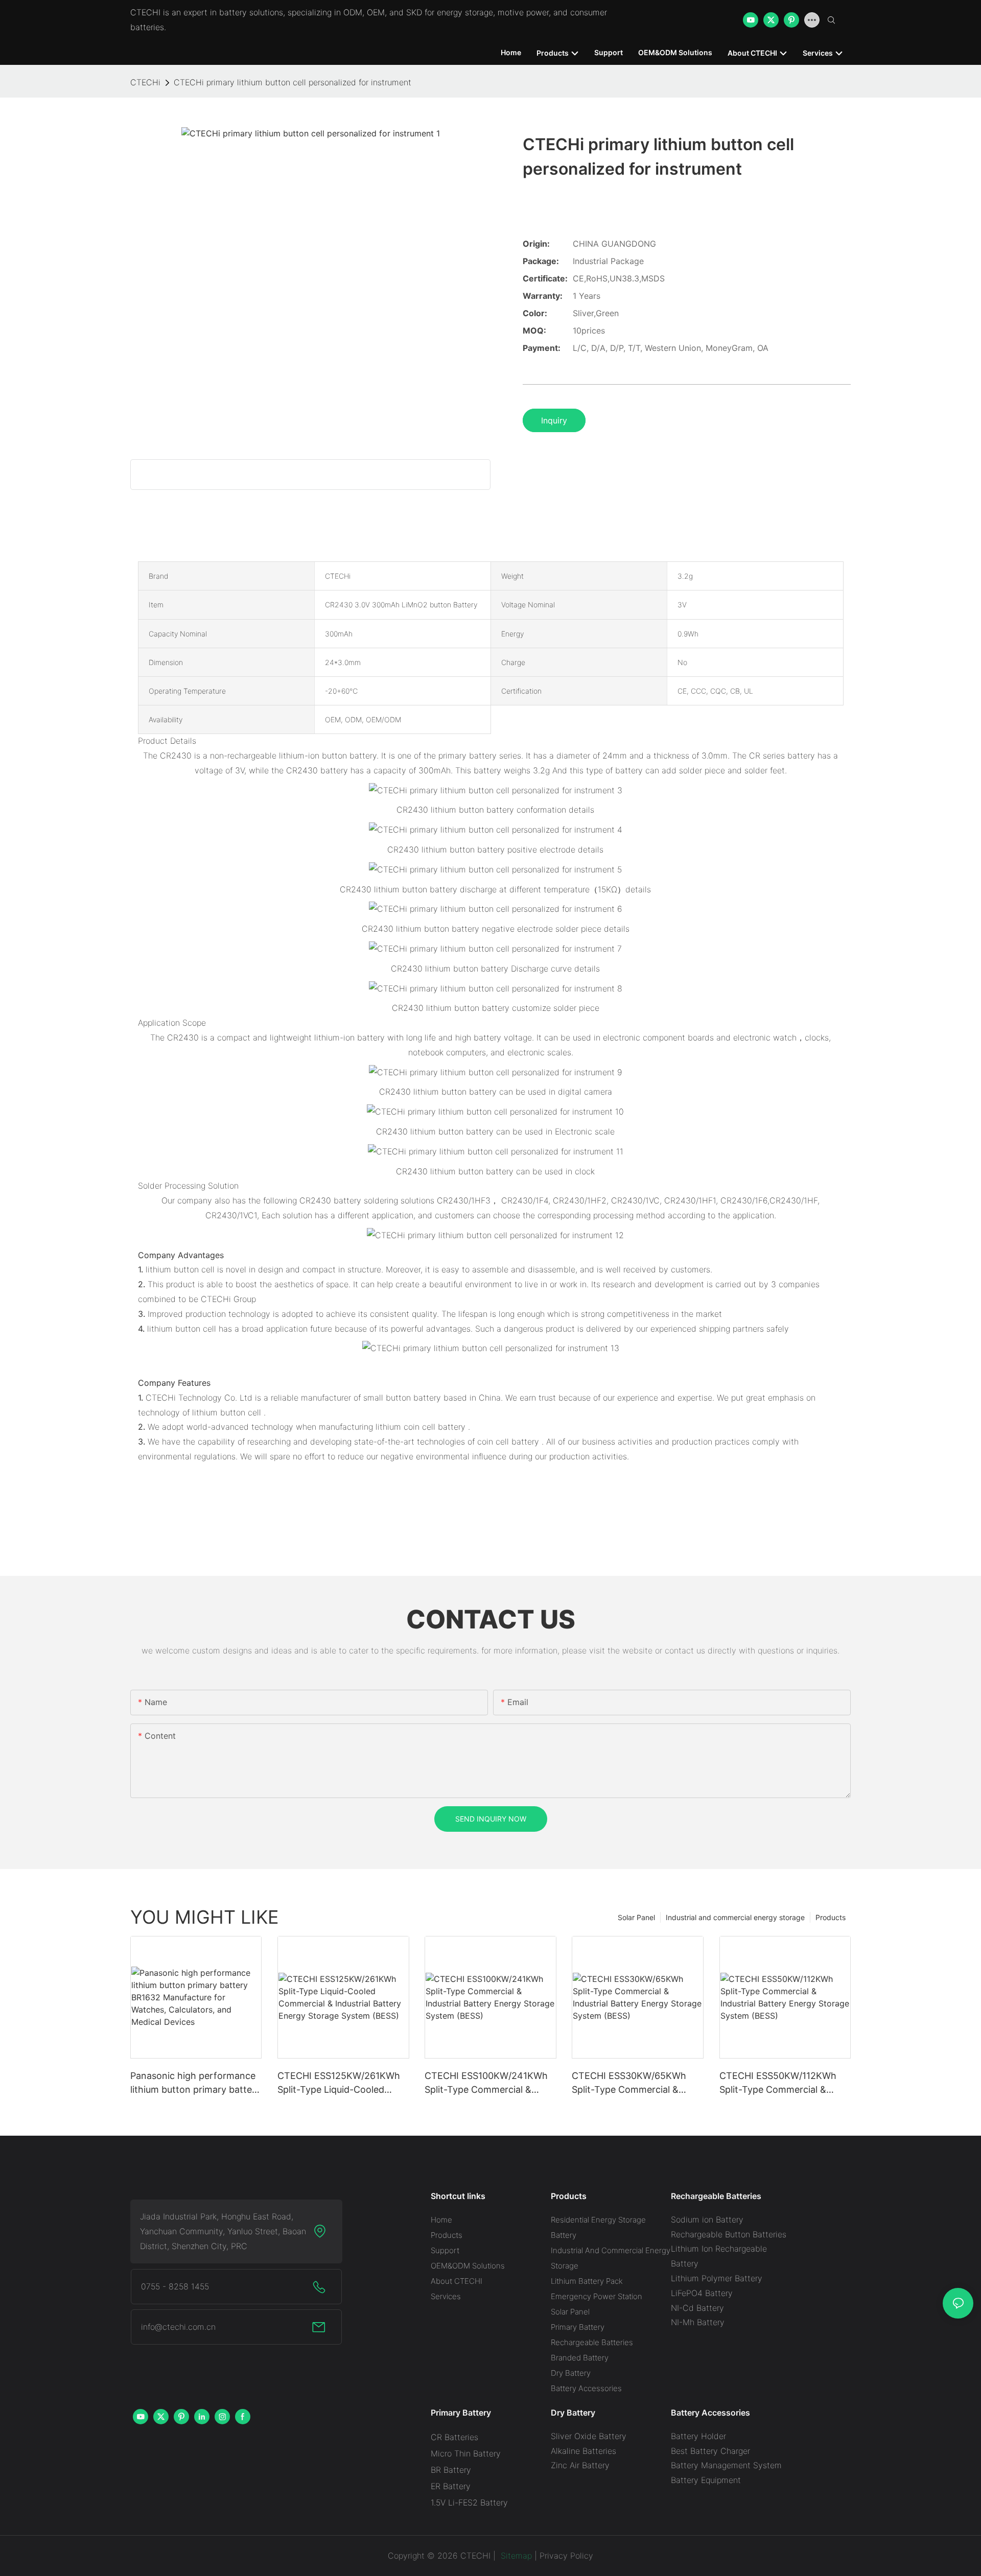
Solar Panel (636, 1917)
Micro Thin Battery (466, 2453)
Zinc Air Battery (580, 2465)
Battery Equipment (706, 2480)
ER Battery (451, 2486)
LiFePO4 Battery (702, 2293)
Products (831, 1917)
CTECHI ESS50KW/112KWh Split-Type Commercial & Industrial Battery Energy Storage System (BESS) (778, 2083)
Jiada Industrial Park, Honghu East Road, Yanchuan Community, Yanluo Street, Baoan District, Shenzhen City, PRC (223, 2231)
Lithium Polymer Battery (717, 2278)
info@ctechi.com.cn (178, 2327)
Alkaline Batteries (583, 2451)
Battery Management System (726, 2465)
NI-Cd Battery (697, 2308)
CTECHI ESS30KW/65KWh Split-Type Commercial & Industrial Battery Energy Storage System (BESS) (629, 2083)
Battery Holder (698, 2436)
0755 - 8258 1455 (175, 2286)
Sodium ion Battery (707, 2219)
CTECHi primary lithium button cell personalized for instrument (293, 82)
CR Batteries (454, 2437)
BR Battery (451, 2470)
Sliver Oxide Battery (589, 2436)
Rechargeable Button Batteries (729, 2234)
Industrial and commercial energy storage (735, 1917)
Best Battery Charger (710, 2451)
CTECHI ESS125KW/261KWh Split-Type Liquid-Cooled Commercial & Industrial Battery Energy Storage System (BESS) (339, 2083)
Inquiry (554, 420)
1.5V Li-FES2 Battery (469, 2502)
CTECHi (145, 82)
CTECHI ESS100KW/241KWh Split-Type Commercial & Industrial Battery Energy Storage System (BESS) (486, 2083)
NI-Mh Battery (698, 2322)
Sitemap (515, 2556)
